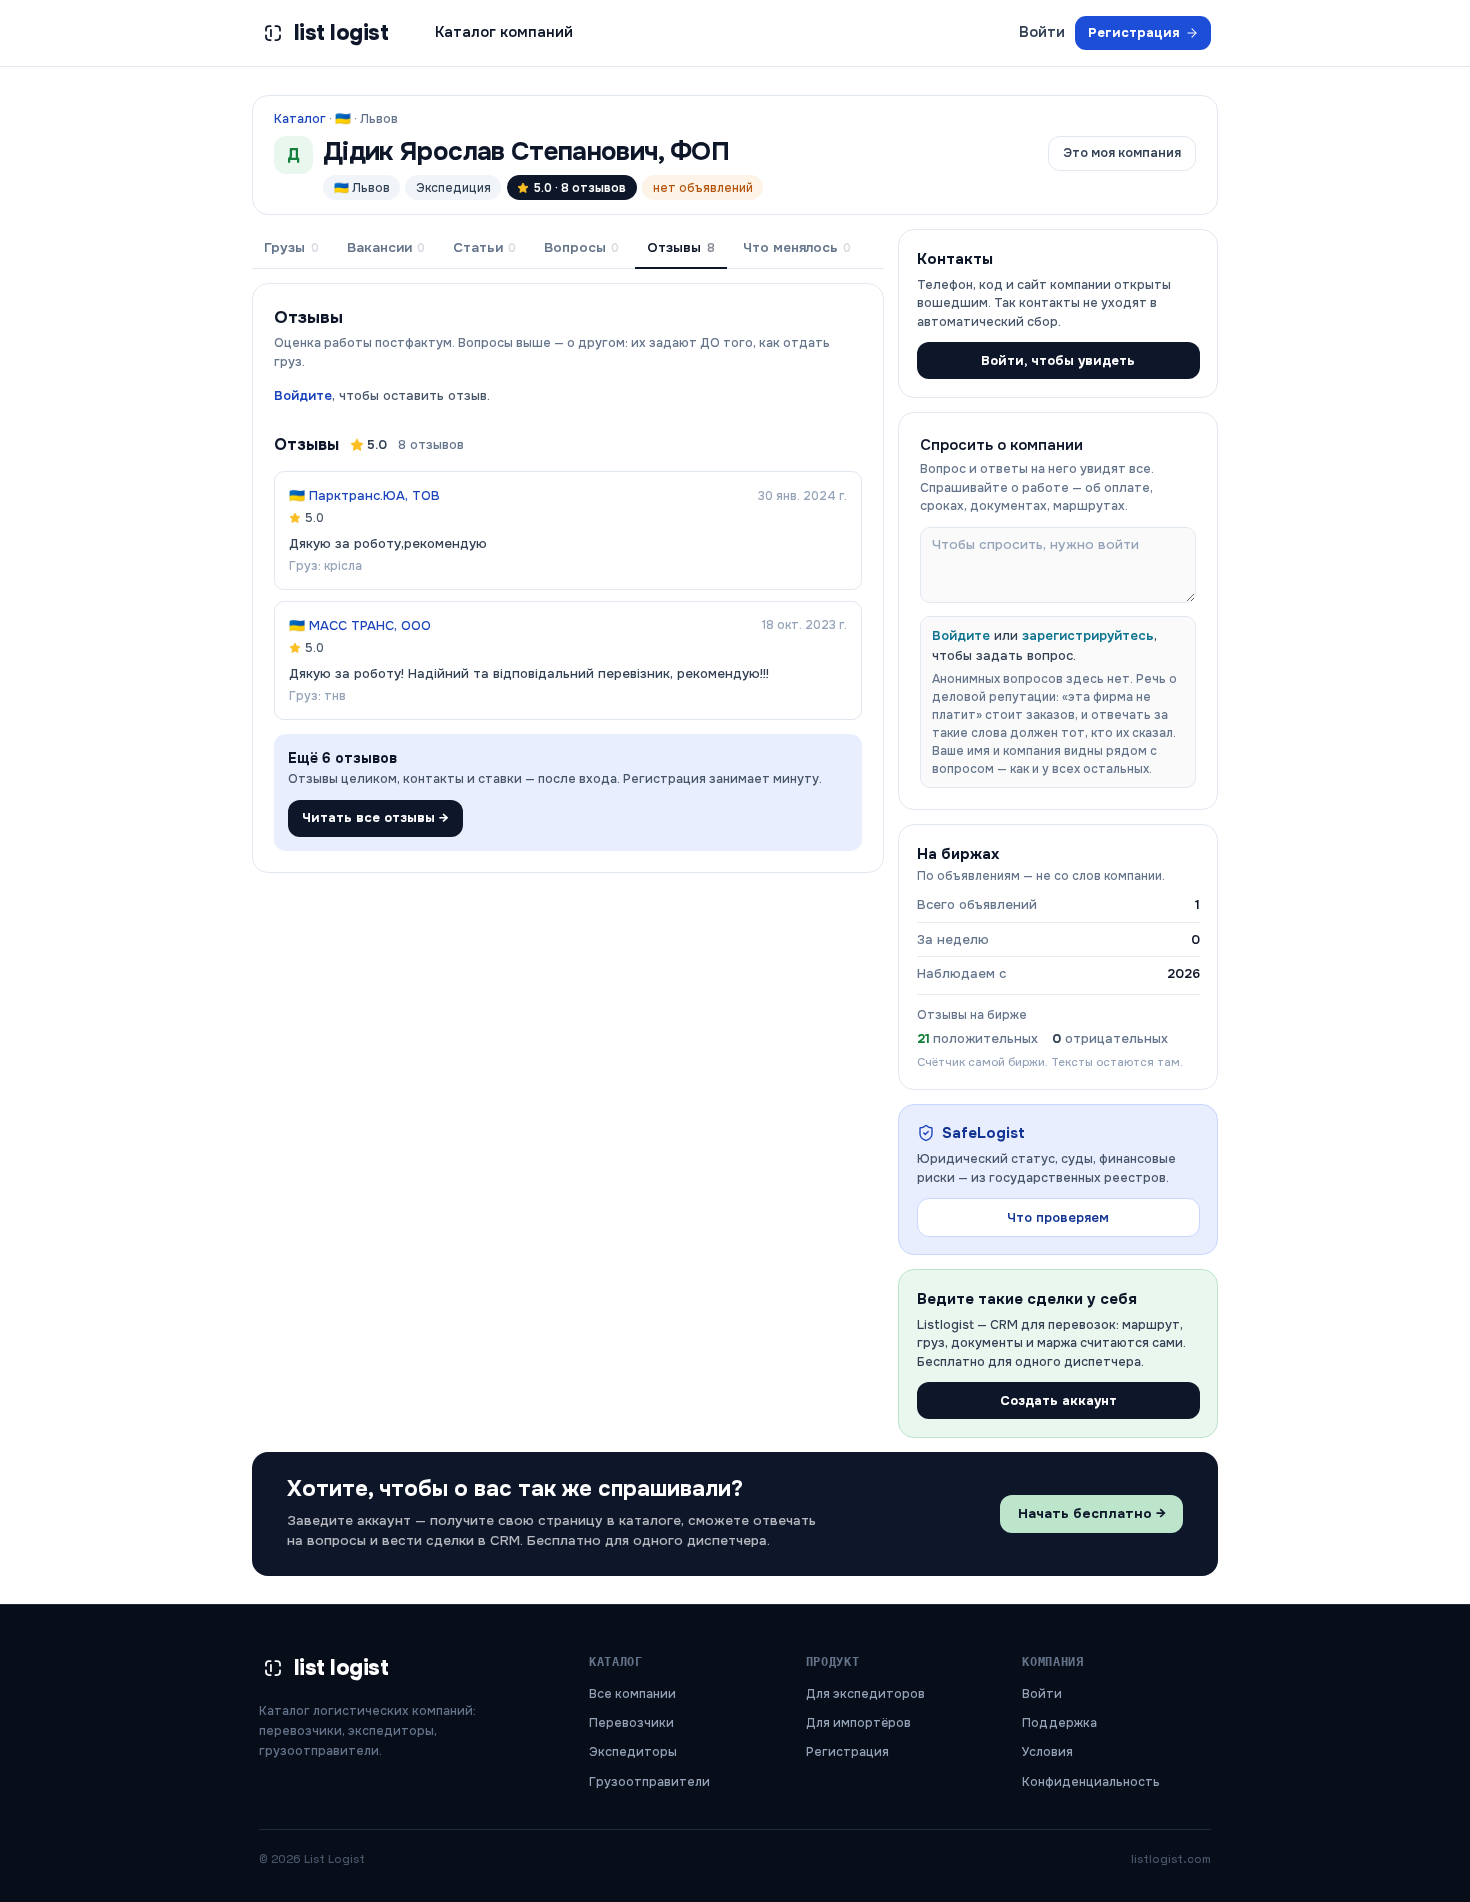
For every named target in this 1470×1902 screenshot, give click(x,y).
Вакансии (386, 247)
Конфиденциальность (1091, 1782)
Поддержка (1059, 1723)
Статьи (484, 247)
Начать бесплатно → (1092, 1513)
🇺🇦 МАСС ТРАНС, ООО (360, 625)
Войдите (303, 395)
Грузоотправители (649, 1782)
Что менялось (797, 247)
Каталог (300, 119)
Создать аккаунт (1058, 1400)
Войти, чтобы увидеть (1058, 360)
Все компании (632, 1694)
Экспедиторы (633, 1752)
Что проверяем (1058, 1217)
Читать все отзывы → (375, 817)
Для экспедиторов (865, 1694)
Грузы (291, 247)
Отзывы (680, 247)
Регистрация (1134, 32)
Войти (1042, 32)
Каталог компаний (504, 32)
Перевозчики (631, 1723)
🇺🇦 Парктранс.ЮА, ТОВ (364, 495)
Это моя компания (1122, 153)
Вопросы (581, 247)
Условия (1047, 1752)
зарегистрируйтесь (1088, 635)
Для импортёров (858, 1723)
